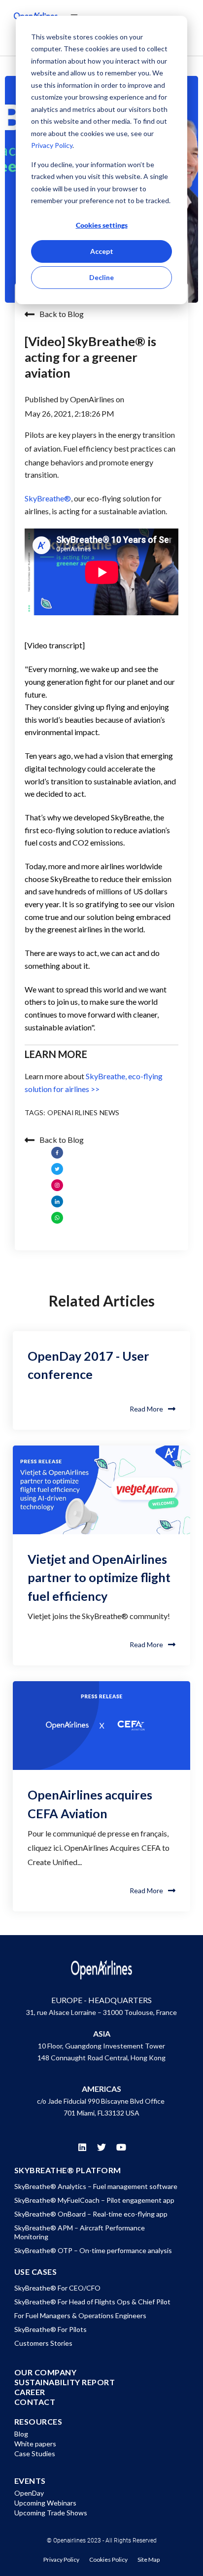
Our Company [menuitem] (46, 2372)
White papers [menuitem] (35, 2444)
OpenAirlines (93, 399)
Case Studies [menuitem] (35, 2453)
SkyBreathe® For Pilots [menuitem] (51, 2329)
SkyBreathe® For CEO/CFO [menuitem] (57, 2288)
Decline (101, 277)
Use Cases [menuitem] (36, 2272)
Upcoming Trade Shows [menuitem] (51, 2513)
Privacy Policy (52, 145)
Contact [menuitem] (35, 2402)
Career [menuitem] (30, 2392)
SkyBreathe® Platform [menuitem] (68, 2170)
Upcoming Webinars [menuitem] (45, 2503)
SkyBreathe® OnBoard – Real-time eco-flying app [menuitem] (91, 2214)
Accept (102, 251)
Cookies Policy (108, 2559)
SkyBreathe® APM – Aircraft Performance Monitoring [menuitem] (80, 2232)
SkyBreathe (48, 498)
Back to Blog (62, 314)
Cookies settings (102, 225)
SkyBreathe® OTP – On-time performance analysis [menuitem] (93, 2250)
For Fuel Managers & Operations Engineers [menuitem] (80, 2315)
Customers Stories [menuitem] (43, 2343)
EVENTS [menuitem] (30, 2481)
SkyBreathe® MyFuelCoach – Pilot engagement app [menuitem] (94, 2200)
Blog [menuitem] (21, 2434)
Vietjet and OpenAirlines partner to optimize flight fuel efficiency (99, 1577)
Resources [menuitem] (38, 2422)
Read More (146, 1409)
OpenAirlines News (84, 1112)
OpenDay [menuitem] (29, 2493)
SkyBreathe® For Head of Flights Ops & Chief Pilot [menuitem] (92, 2302)
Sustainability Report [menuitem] (65, 2382)
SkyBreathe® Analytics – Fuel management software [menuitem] (96, 2186)
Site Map (149, 2559)
